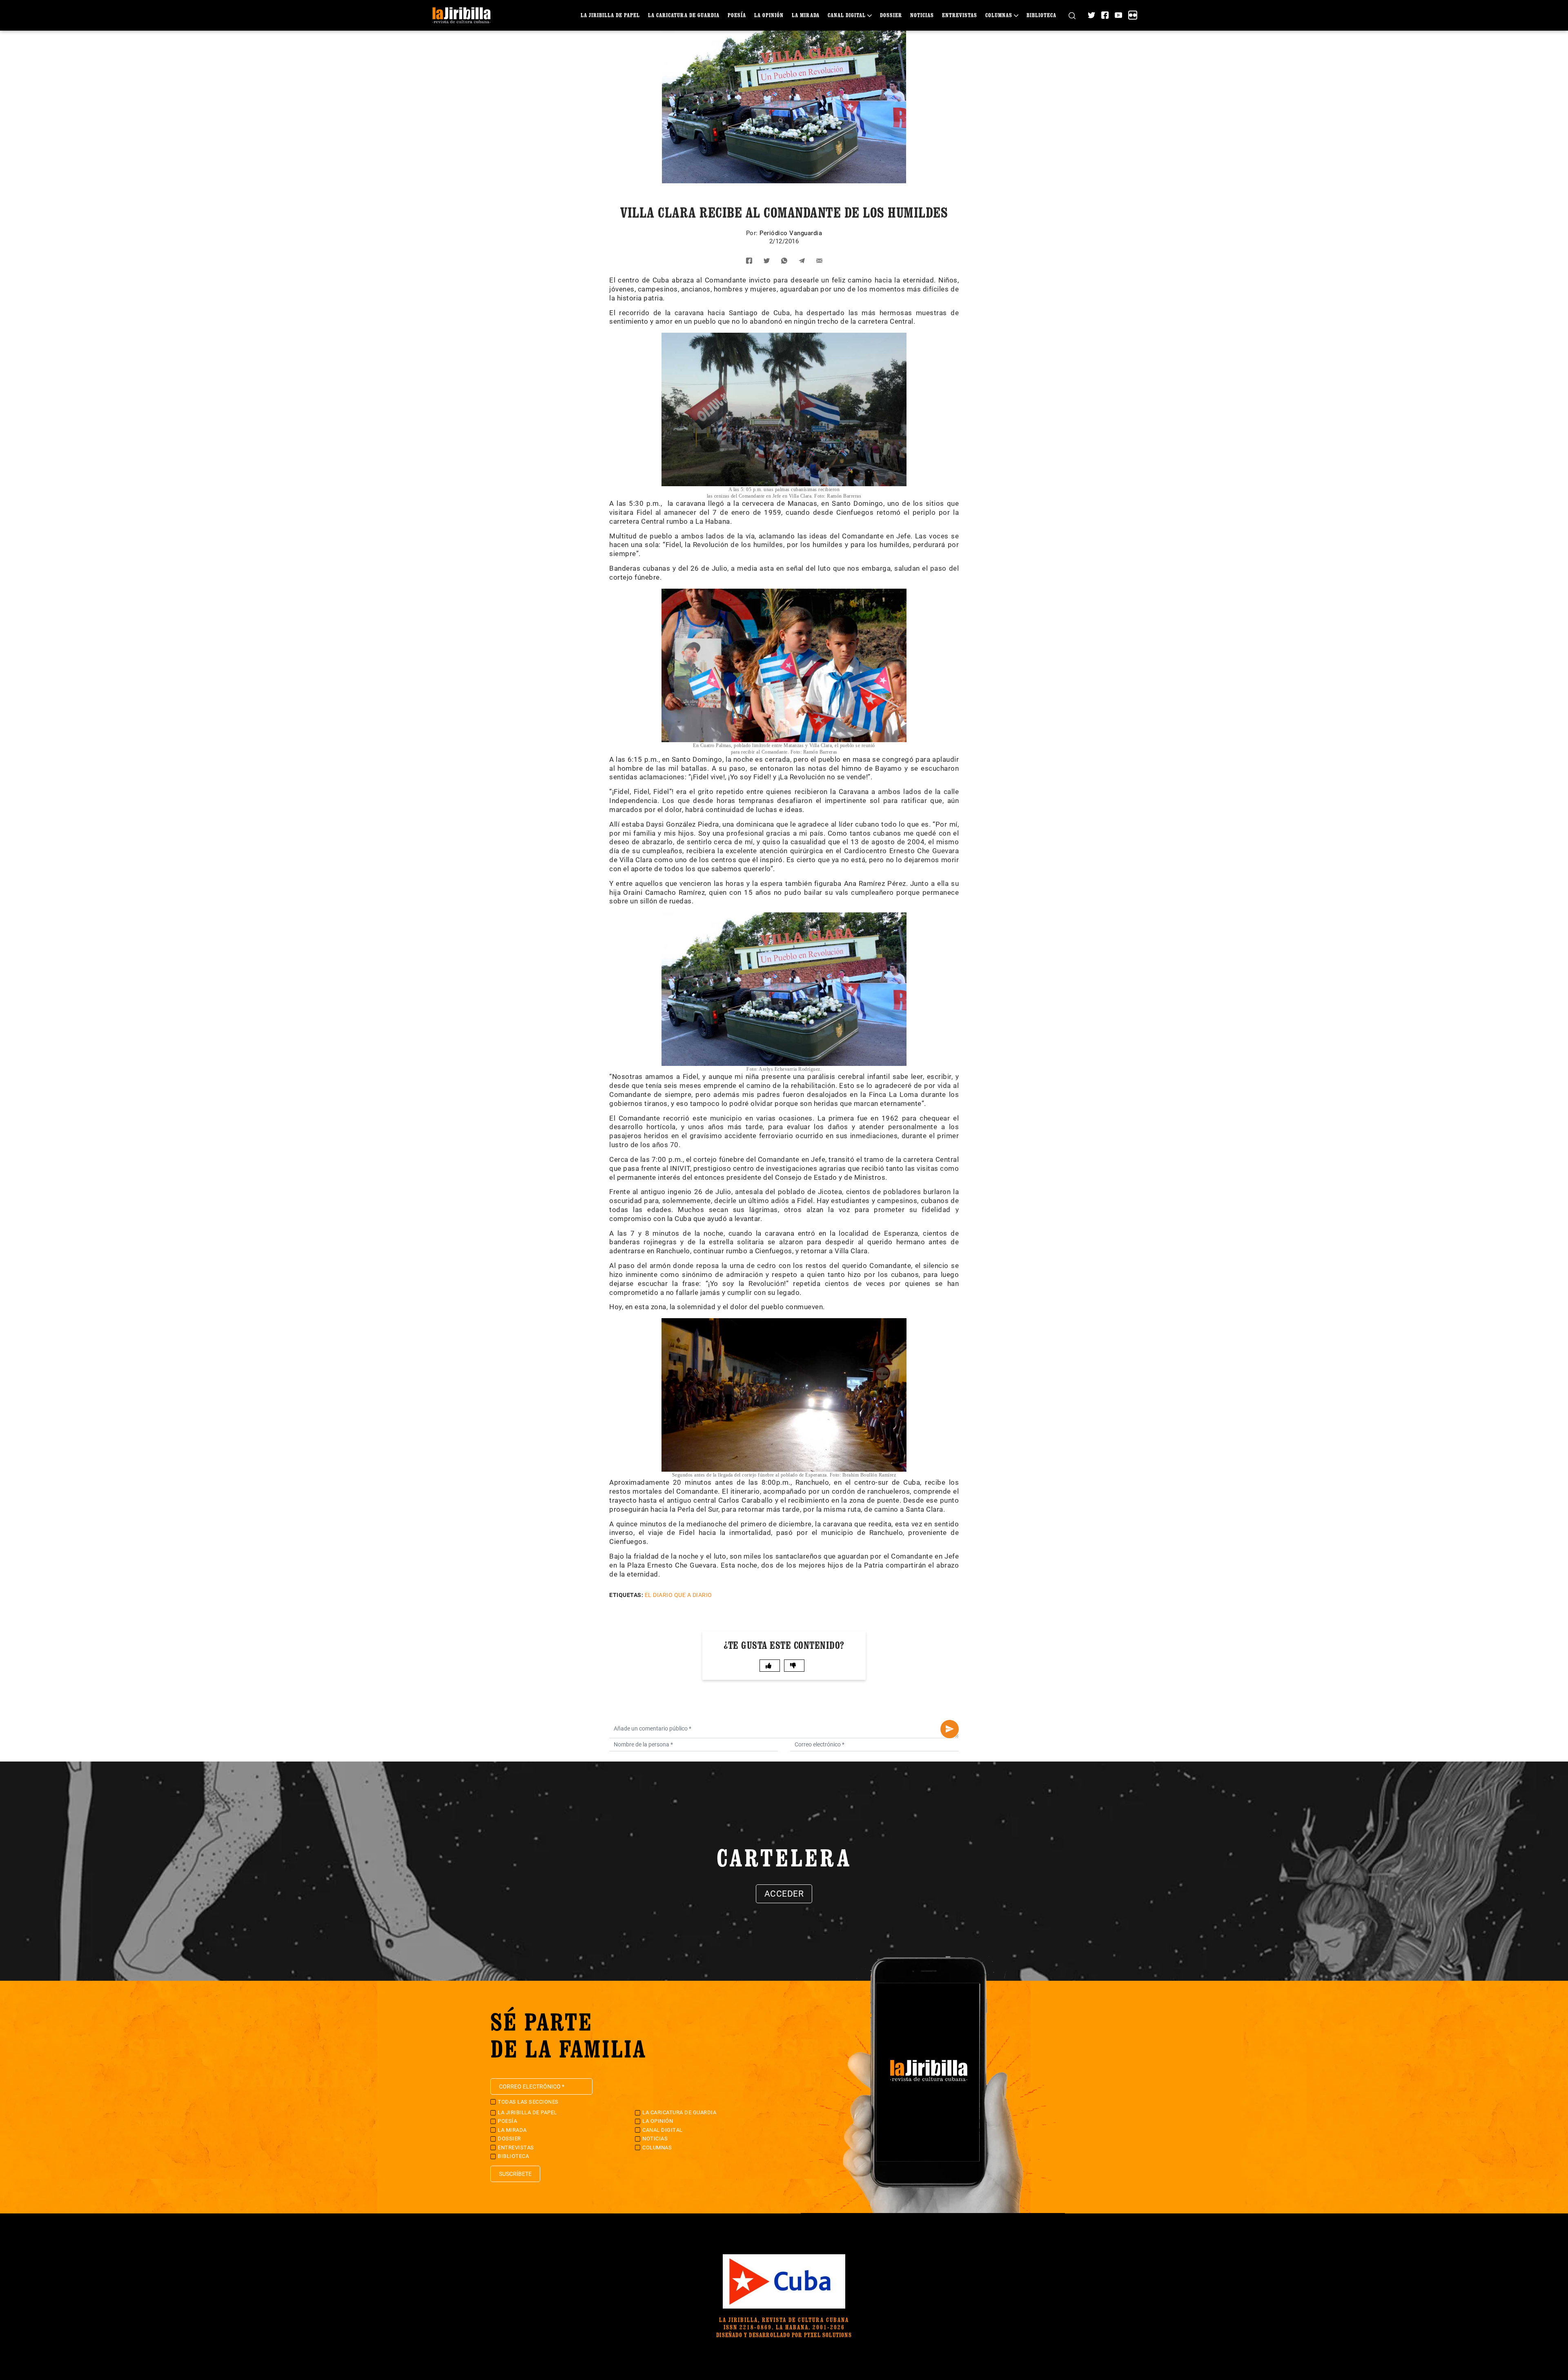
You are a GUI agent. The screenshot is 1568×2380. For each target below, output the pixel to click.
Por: (753, 233)
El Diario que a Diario (678, 1595)
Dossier (891, 15)
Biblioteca (1041, 15)
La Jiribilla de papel (610, 15)
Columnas (999, 15)
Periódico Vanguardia (791, 233)
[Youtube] (1118, 15)
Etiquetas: (626, 1595)
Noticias (922, 15)
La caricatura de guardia (684, 15)
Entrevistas (960, 15)
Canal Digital (847, 15)
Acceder (784, 1894)
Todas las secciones (528, 2102)
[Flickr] (1133, 15)
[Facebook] (1105, 15)
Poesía (737, 15)
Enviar (950, 1729)
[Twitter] (1091, 15)
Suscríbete (515, 2174)
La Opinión (769, 15)
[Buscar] (1072, 15)
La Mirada (806, 15)
